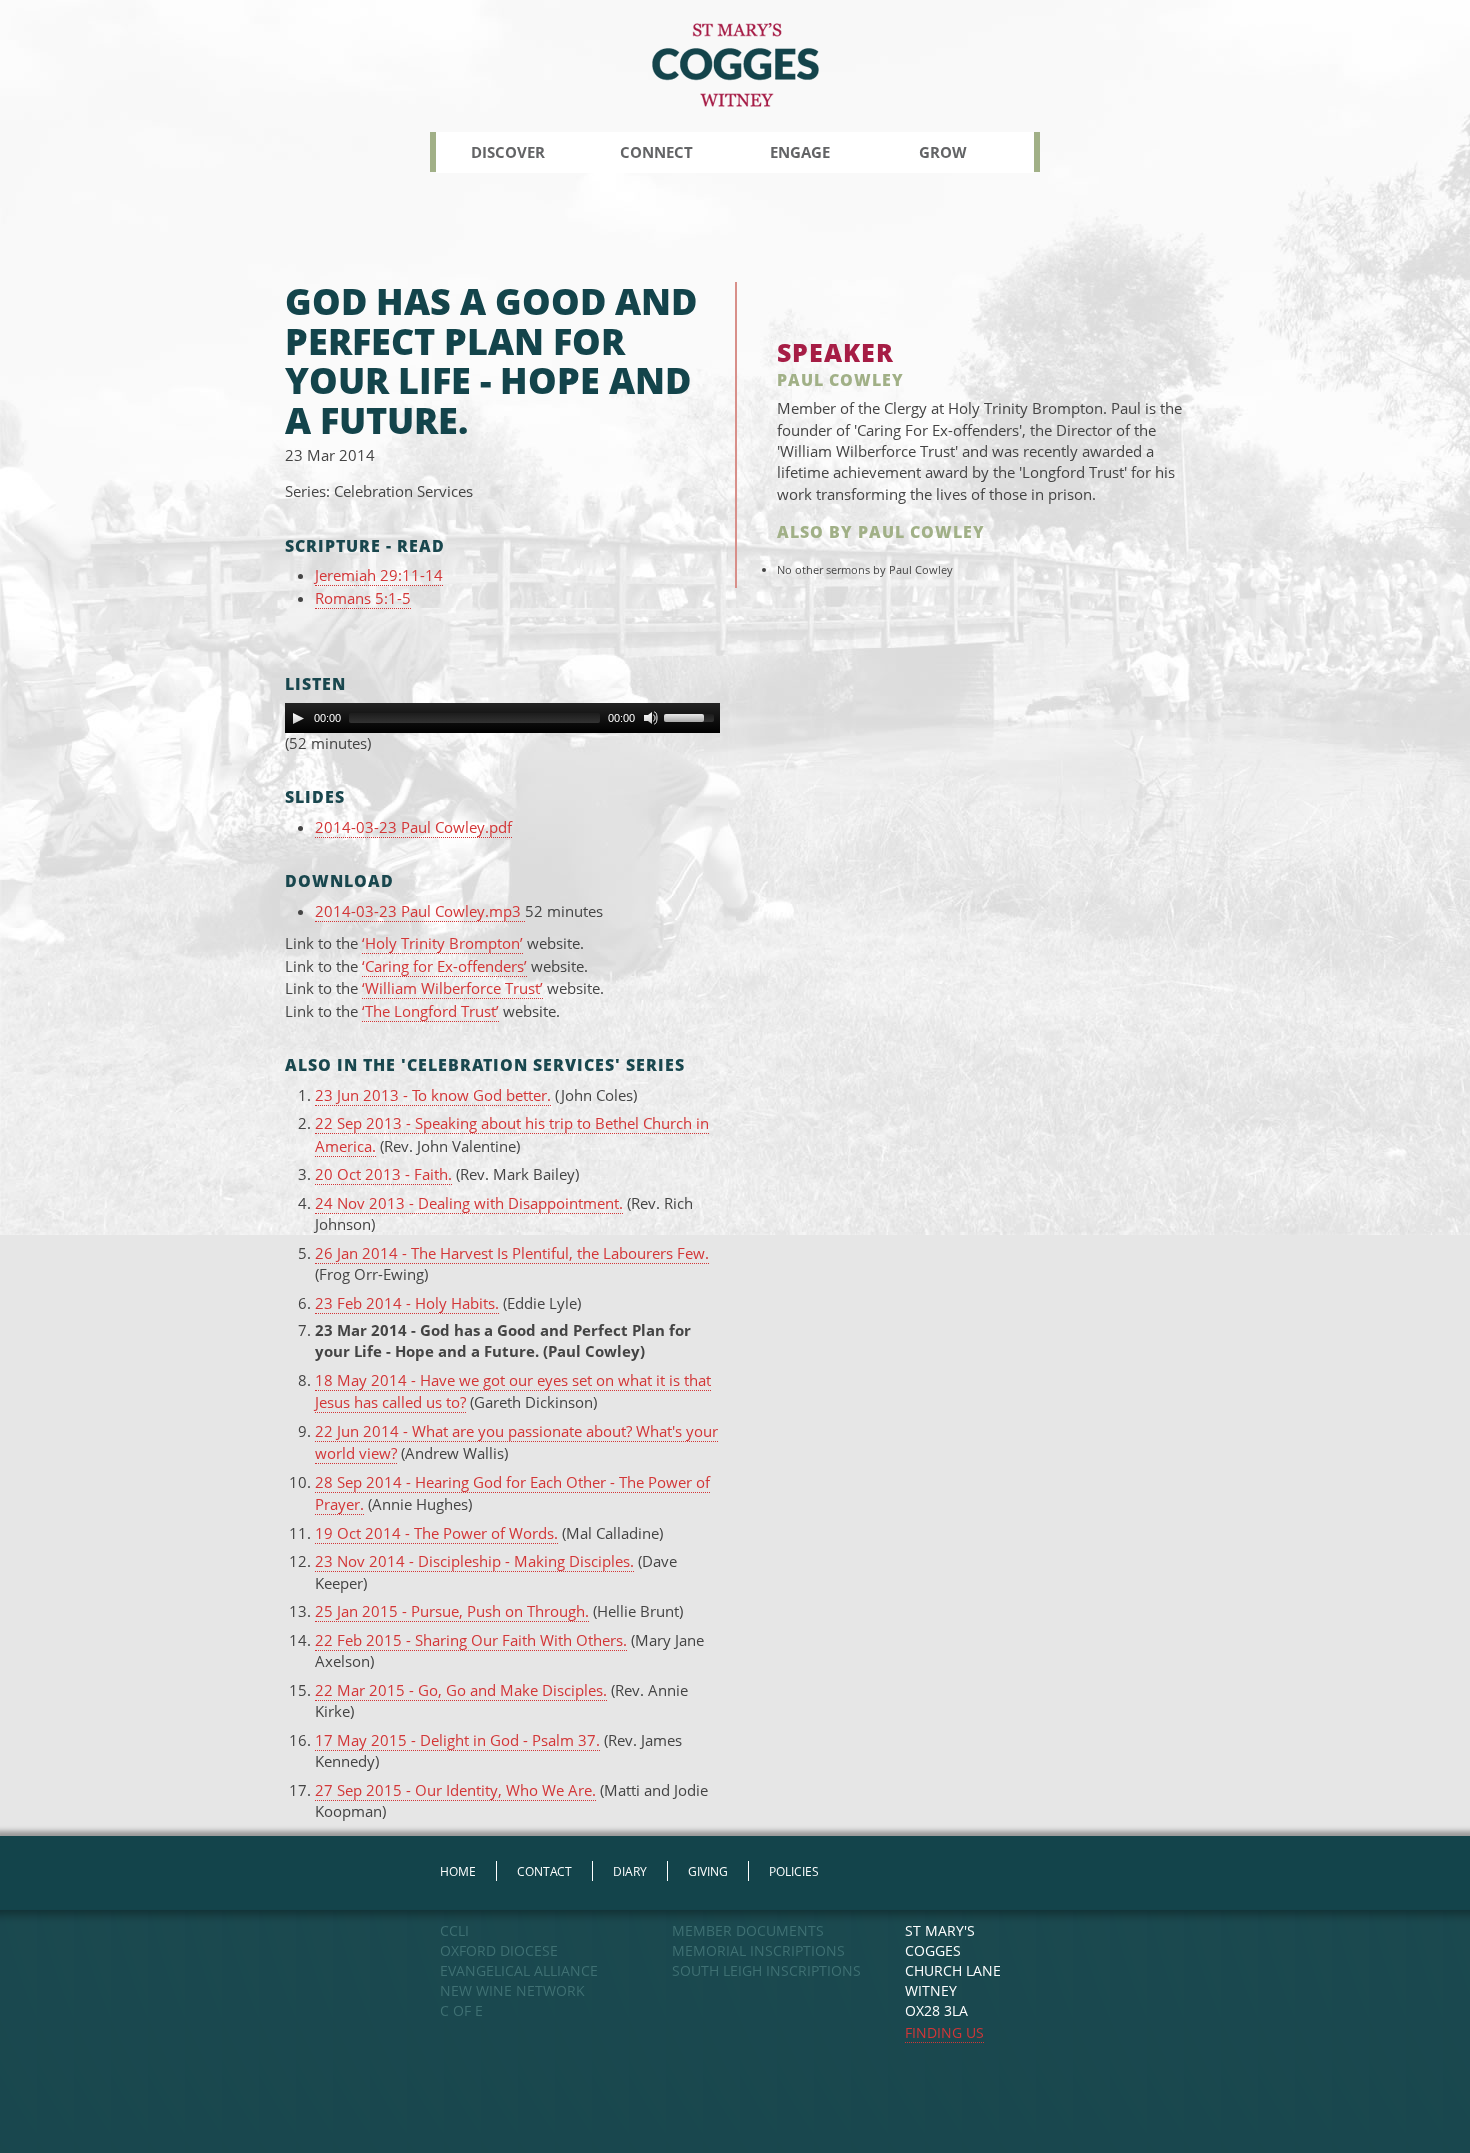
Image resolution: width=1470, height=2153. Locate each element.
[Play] (298, 718)
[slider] (692, 716)
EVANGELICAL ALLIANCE (519, 1970)
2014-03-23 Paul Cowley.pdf (413, 827)
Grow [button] (943, 152)
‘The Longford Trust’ (430, 1011)
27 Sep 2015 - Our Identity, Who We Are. (455, 1790)
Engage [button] (800, 152)
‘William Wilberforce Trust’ (452, 988)
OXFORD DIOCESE (499, 1950)
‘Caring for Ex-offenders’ (444, 966)
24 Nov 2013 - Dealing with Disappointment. (469, 1203)
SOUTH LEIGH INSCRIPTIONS (766, 1970)
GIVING (708, 1871)
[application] (502, 718)
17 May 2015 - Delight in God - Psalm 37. (457, 1740)
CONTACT (544, 1871)
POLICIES (794, 1871)
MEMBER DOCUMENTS (748, 1930)
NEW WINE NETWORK (512, 1990)
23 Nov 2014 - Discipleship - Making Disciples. (474, 1561)
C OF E (461, 2010)
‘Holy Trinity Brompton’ (442, 943)
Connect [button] (656, 152)
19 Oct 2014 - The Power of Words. (436, 1533)
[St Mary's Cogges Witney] (735, 64)
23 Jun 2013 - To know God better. (433, 1095)
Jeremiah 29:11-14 (379, 575)
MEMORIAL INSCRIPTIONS (758, 1950)
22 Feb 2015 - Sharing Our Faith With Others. (471, 1640)
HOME (458, 1871)
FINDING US (944, 2032)
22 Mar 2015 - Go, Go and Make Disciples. (461, 1690)
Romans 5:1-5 (363, 598)
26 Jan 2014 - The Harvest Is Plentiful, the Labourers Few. (512, 1253)
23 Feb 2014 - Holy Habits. (407, 1303)
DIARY (630, 1871)
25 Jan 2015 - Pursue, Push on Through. (452, 1611)
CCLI (454, 1930)
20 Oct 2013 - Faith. (383, 1174)
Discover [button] (508, 152)
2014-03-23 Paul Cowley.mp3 (420, 911)
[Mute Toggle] (651, 718)
